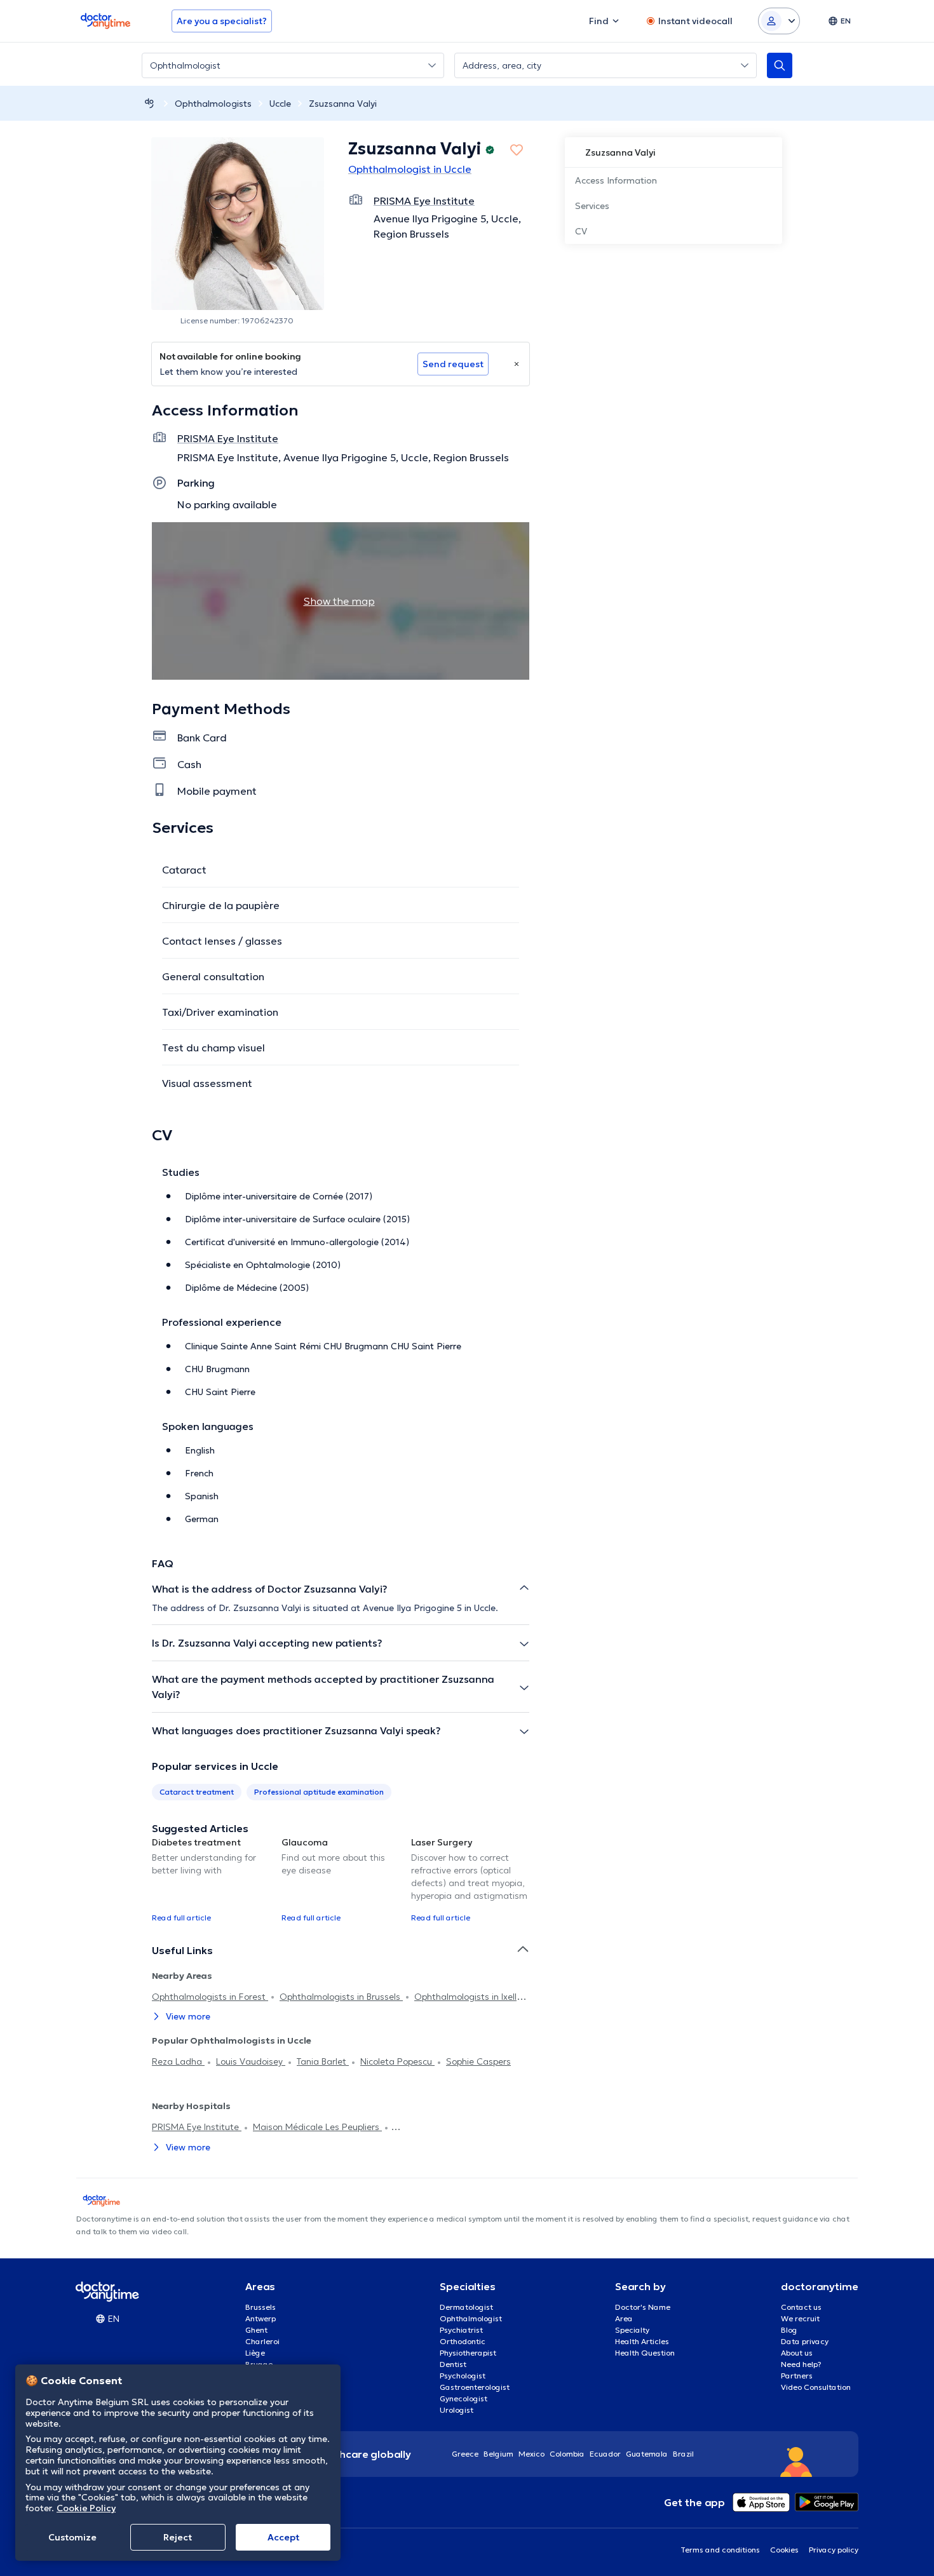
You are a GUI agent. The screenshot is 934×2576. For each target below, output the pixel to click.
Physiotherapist (468, 2353)
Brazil (683, 2454)
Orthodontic (463, 2341)
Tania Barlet (323, 2061)
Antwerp (261, 2318)
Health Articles (642, 2341)
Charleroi (262, 2341)
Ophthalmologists (213, 104)
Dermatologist (466, 2307)
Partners (797, 2376)
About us (797, 2353)
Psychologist (463, 2376)
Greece (465, 2454)
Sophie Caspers (478, 2061)
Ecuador (605, 2454)
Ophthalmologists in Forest (210, 1997)
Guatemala (647, 2454)
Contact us (801, 2307)
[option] (212, 1879)
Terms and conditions (720, 2550)
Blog (789, 2330)
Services (592, 206)
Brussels (261, 2307)
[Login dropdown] (779, 21)
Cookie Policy (86, 2508)
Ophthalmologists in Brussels (341, 1997)
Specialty (632, 2330)
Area (624, 2318)
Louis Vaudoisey (251, 2061)
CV (581, 231)
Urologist (457, 2410)
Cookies (784, 2550)
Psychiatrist (461, 2330)
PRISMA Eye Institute (197, 2127)
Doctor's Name (643, 2307)
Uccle (280, 104)
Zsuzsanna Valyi (343, 104)
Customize (72, 2537)
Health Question (645, 2353)
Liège (255, 2353)
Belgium (498, 2454)
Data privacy (805, 2341)
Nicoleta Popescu (397, 2061)
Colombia (567, 2454)
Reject (178, 2537)
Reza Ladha (178, 2061)
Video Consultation (816, 2387)
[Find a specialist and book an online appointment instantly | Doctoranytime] (149, 103)
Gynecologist (464, 2398)
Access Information (616, 180)
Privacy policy (834, 2550)
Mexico (531, 2454)
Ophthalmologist (471, 2318)
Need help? (801, 2364)
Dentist (453, 2364)
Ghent (256, 2330)
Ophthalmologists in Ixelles (470, 1997)
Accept (283, 2537)
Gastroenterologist (475, 2387)
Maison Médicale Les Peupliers (317, 2127)
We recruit (800, 2318)
